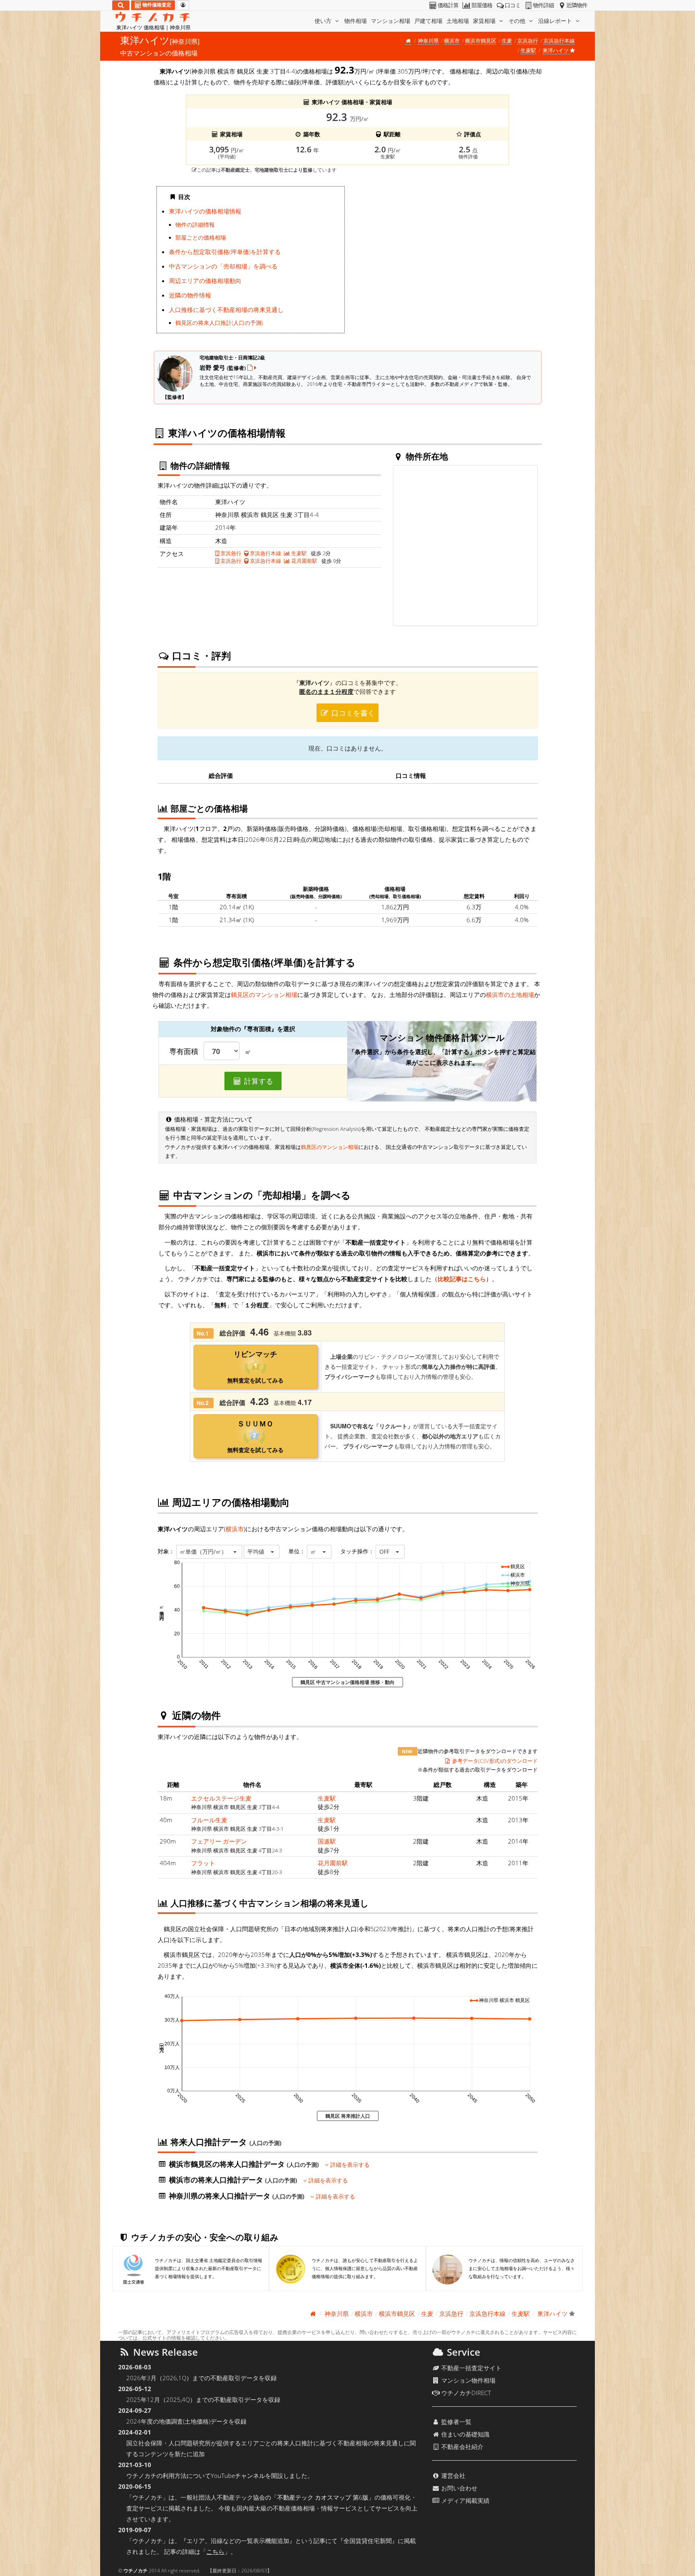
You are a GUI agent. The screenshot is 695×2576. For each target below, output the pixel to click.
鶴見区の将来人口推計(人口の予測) (219, 323)
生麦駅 (528, 50)
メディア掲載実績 (465, 2500)
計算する (258, 1081)
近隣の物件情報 (190, 295)
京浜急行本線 (559, 41)
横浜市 (452, 41)
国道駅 (327, 1841)
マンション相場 (391, 21)
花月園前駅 (304, 561)
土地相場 (458, 21)
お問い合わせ (459, 2488)
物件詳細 (543, 5)
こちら (215, 2551)
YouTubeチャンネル (238, 2476)
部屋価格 (482, 5)
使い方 (324, 21)
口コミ (513, 5)
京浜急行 (528, 41)
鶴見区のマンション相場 (264, 995)
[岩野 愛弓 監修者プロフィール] (252, 367)
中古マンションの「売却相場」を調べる (223, 266)
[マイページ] (183, 5)
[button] (209, 1552)
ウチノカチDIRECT (465, 2393)
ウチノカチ (136, 2571)
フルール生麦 (209, 1820)
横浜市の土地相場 (510, 995)
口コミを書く (352, 713)
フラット (203, 1863)
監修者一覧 (455, 2422)
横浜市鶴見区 (481, 41)
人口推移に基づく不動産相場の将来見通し (226, 310)
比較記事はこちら (462, 1279)
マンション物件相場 (468, 2380)
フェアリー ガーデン (219, 1841)
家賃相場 (485, 21)
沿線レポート (556, 21)
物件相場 (356, 21)
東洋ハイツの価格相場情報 (205, 211)
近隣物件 (577, 5)
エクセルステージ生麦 (221, 1798)
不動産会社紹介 (462, 2447)
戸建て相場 (428, 21)
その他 (518, 21)
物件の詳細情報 (195, 225)
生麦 (507, 41)
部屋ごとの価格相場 (201, 238)
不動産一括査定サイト (471, 2368)
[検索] (121, 5)
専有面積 (184, 1052)
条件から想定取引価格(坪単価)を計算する (225, 252)
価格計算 (448, 5)
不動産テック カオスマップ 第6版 (323, 2497)
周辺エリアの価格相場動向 (205, 281)
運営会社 (452, 2476)
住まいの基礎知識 (465, 2434)
